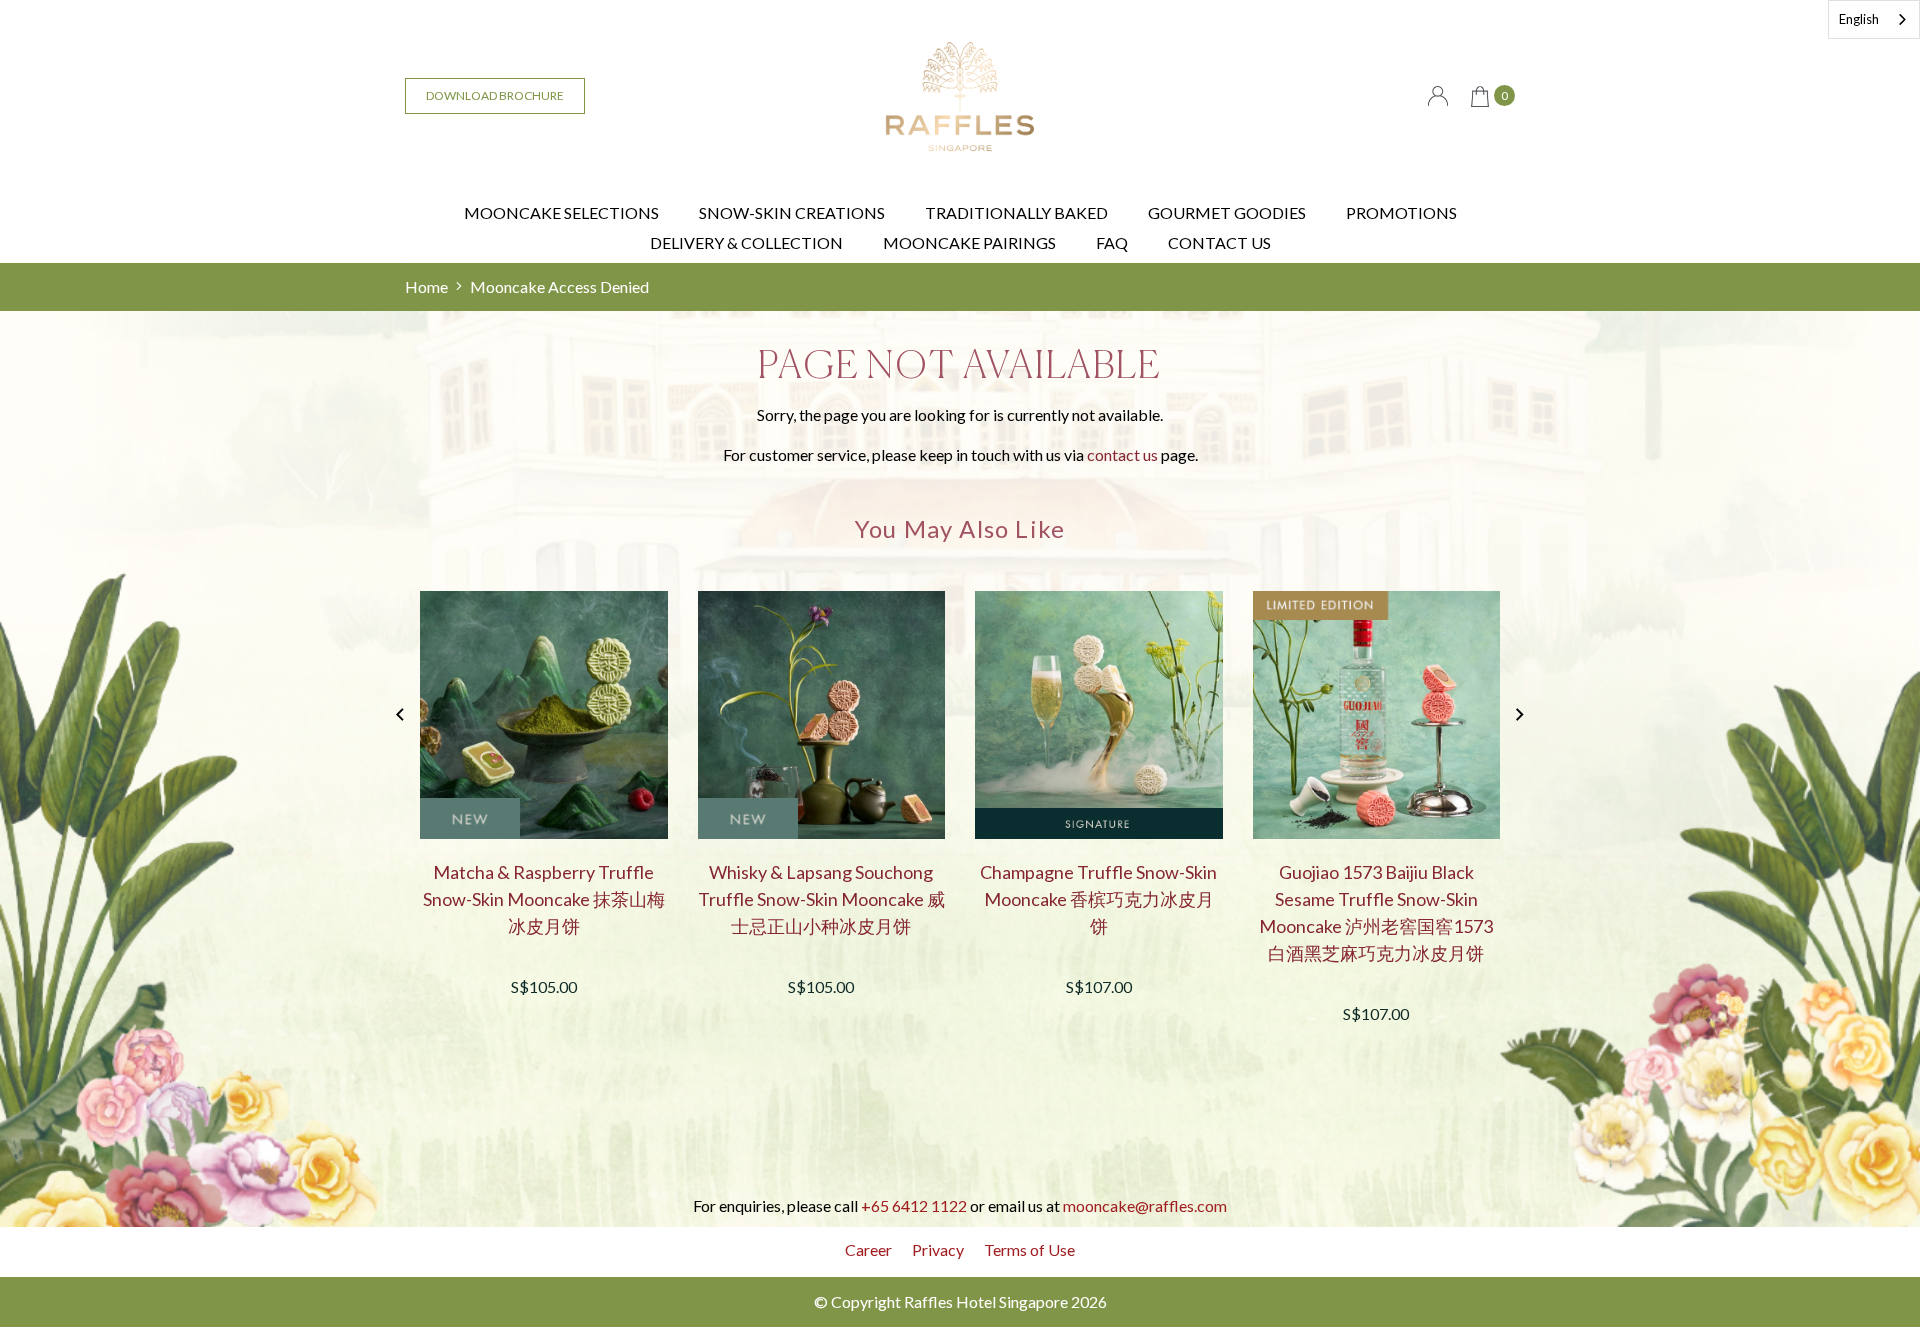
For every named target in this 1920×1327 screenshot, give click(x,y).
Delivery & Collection (746, 242)
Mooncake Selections (561, 212)
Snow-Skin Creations (792, 212)
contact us (1122, 454)
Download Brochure (495, 95)
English (1859, 19)
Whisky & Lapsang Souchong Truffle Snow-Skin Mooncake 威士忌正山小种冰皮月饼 (821, 899)
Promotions (1401, 212)
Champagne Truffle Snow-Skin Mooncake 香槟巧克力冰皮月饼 (1098, 899)
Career (868, 1249)
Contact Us (1219, 242)
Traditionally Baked (1016, 212)
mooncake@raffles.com (1145, 1205)
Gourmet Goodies (1227, 212)
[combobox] (1874, 19)
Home (426, 286)
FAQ (1112, 242)
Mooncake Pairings (969, 242)
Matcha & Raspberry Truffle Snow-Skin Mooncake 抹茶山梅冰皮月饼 (544, 899)
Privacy (938, 1249)
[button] (1520, 715)
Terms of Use (1029, 1249)
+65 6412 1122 (914, 1205)
